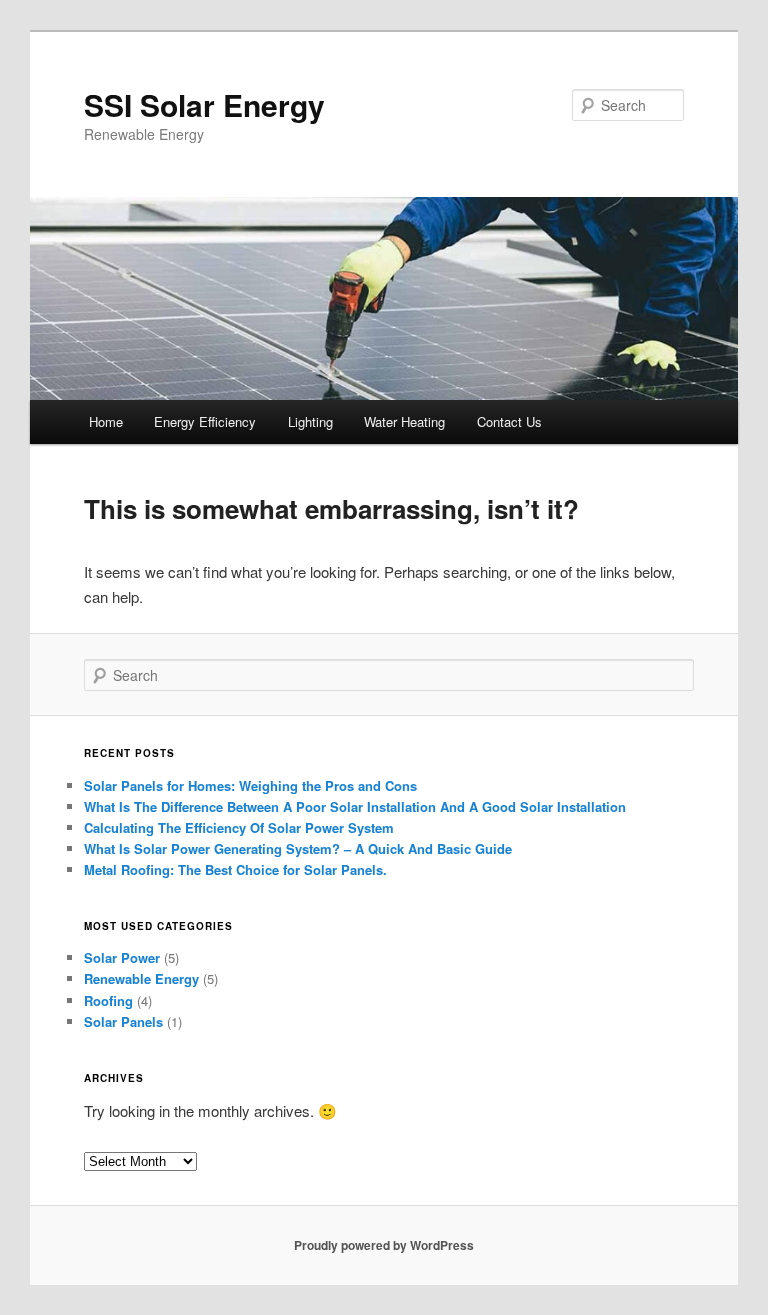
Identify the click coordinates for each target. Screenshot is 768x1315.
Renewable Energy (141, 978)
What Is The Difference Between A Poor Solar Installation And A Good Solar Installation (355, 806)
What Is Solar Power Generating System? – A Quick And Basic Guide (298, 848)
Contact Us (509, 421)
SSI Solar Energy (204, 104)
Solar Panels (123, 1021)
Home (106, 421)
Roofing (108, 1000)
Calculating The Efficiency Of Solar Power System (239, 827)
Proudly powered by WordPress (384, 1245)
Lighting (310, 421)
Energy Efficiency (205, 421)
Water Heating (404, 421)
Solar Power (122, 957)
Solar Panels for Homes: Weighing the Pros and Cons (250, 785)
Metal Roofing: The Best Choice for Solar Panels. (235, 869)
